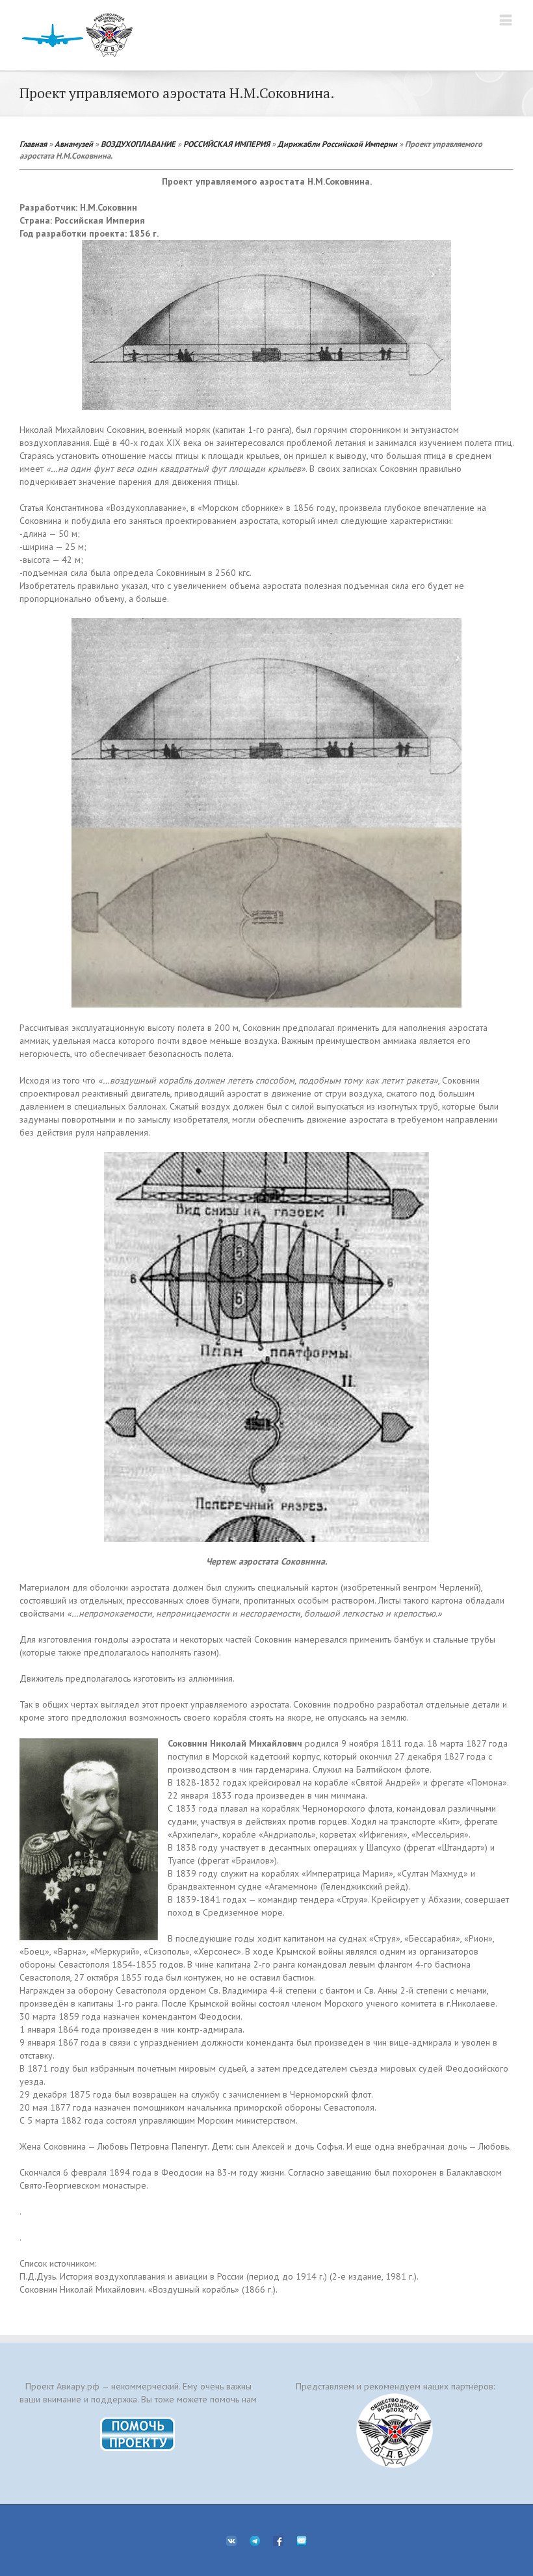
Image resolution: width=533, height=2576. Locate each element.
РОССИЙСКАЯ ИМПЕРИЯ (227, 144)
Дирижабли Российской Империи (337, 144)
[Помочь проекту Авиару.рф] (138, 2421)
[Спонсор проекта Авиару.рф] (395, 2431)
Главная (33, 144)
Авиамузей (74, 144)
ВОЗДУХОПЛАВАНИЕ (138, 144)
